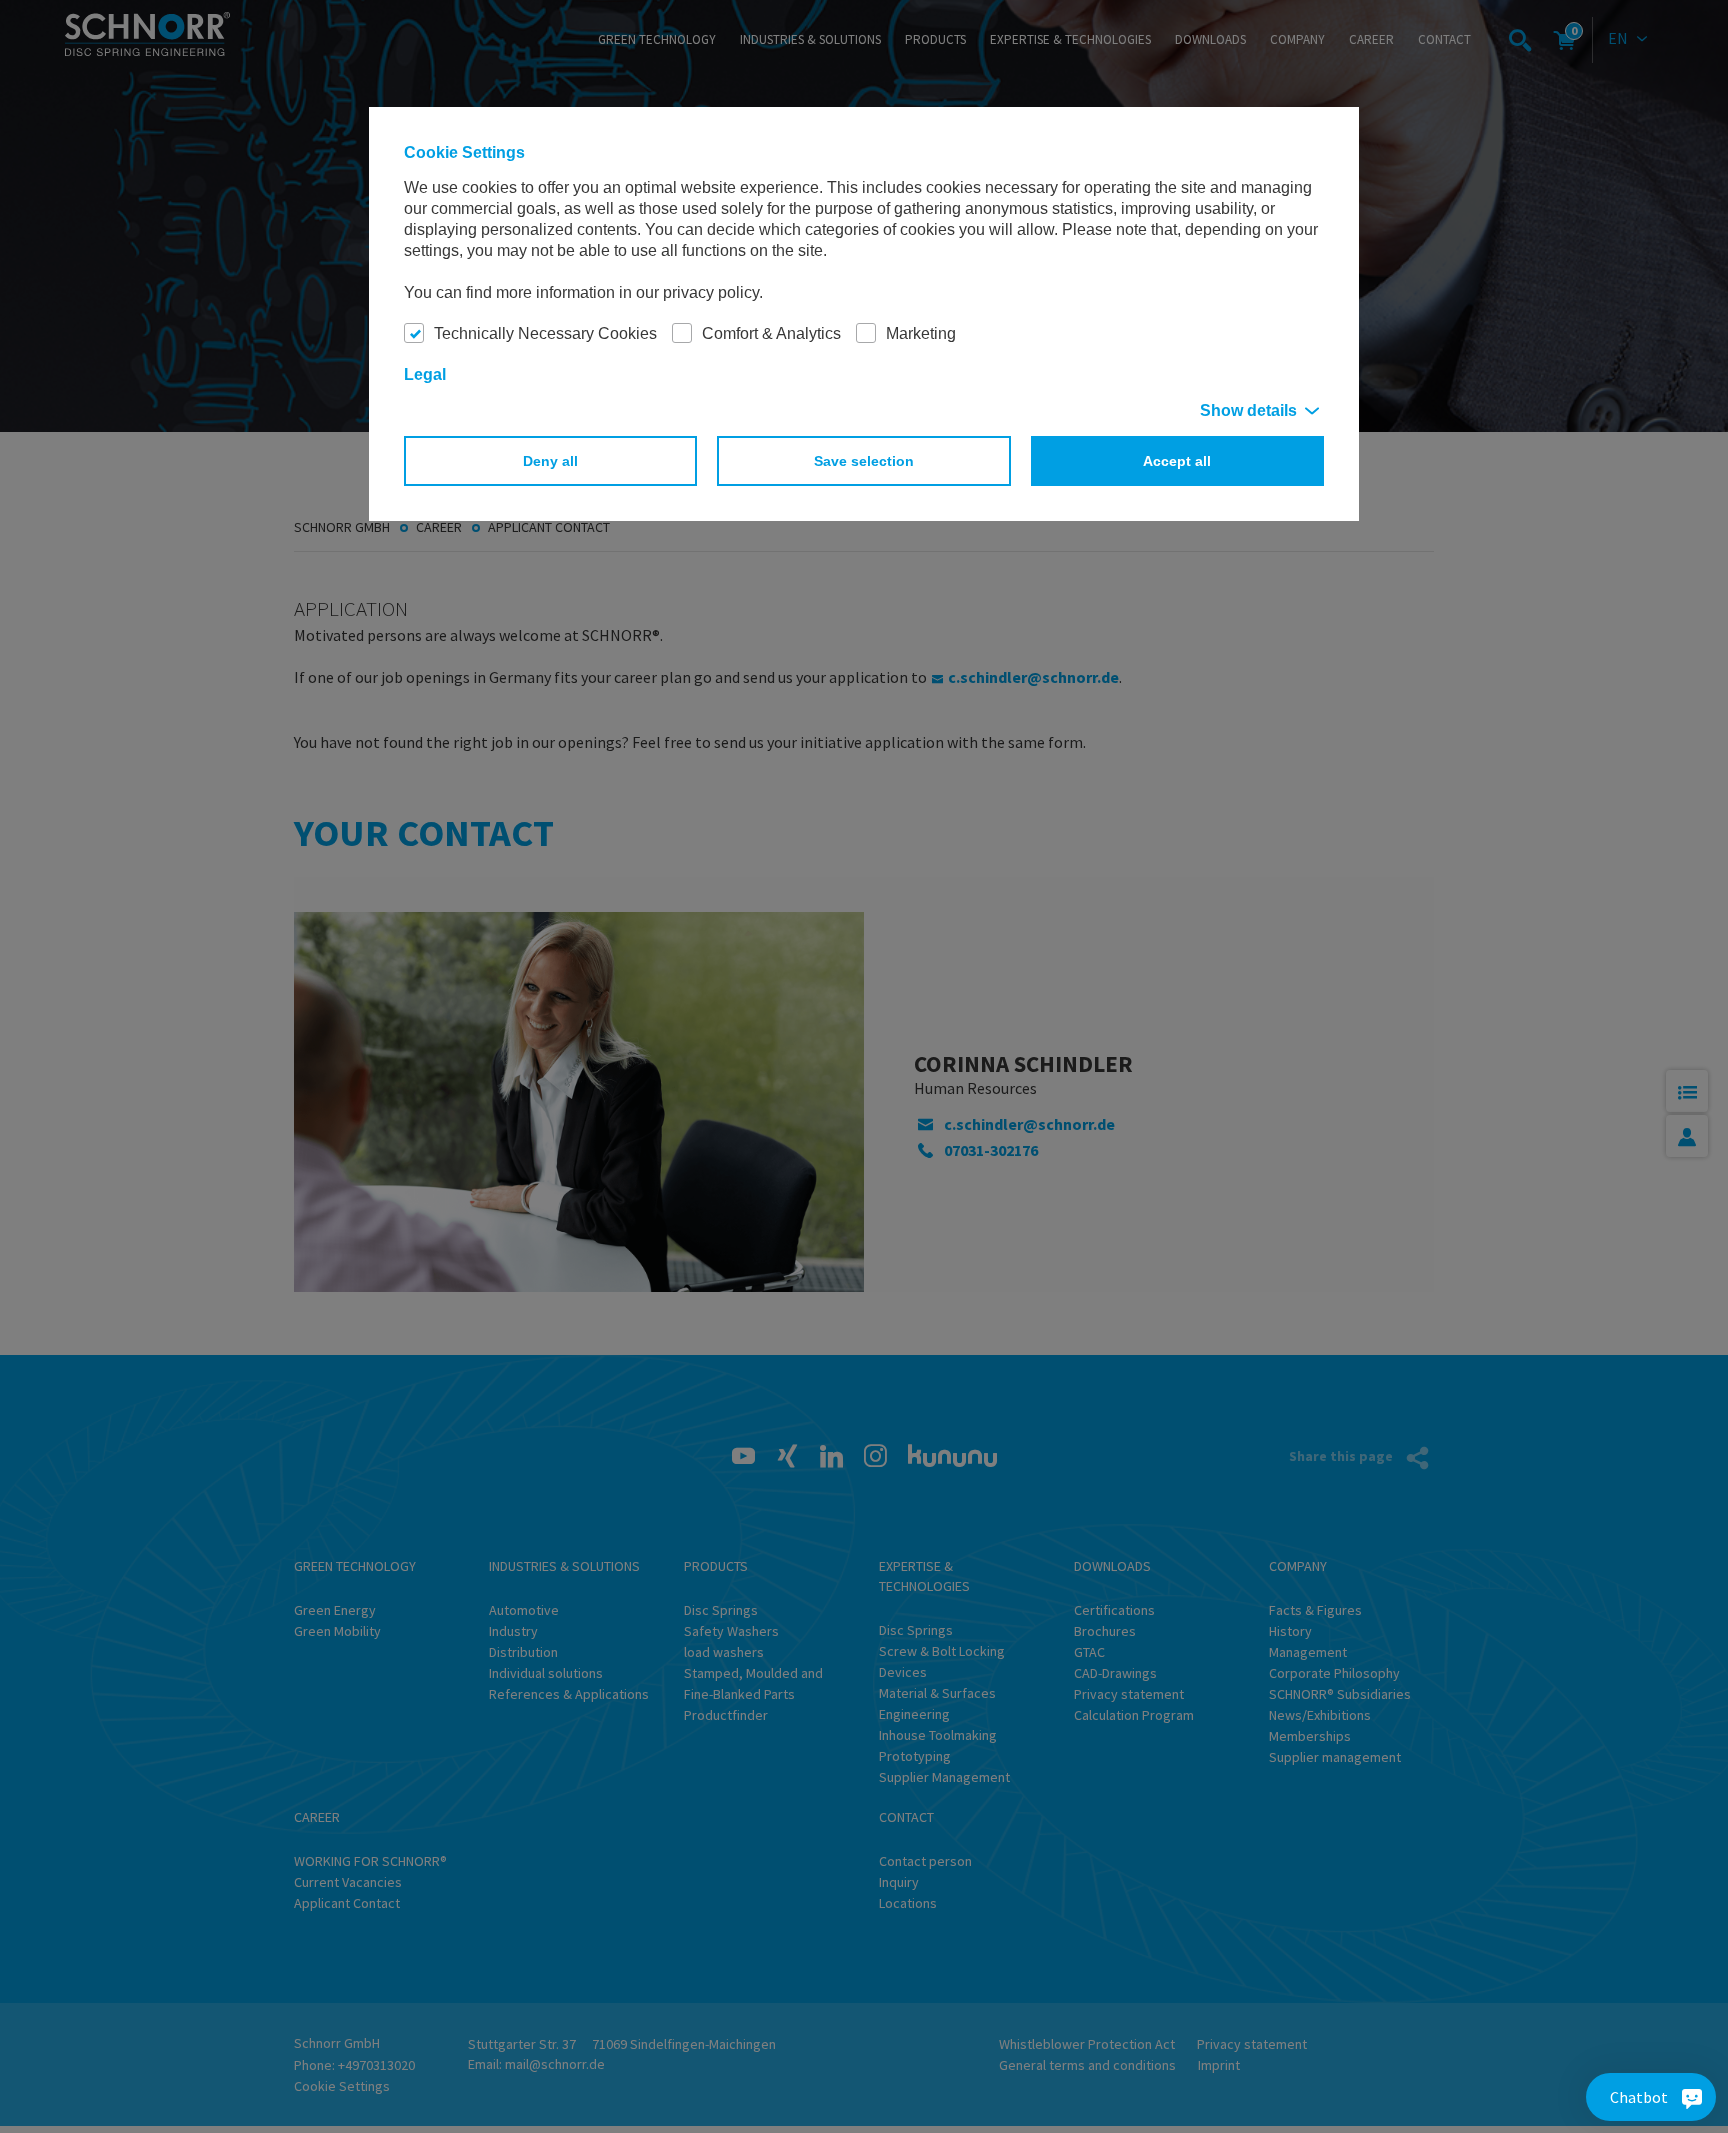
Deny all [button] (550, 461)
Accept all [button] (1177, 461)
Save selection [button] (864, 461)
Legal (425, 374)
